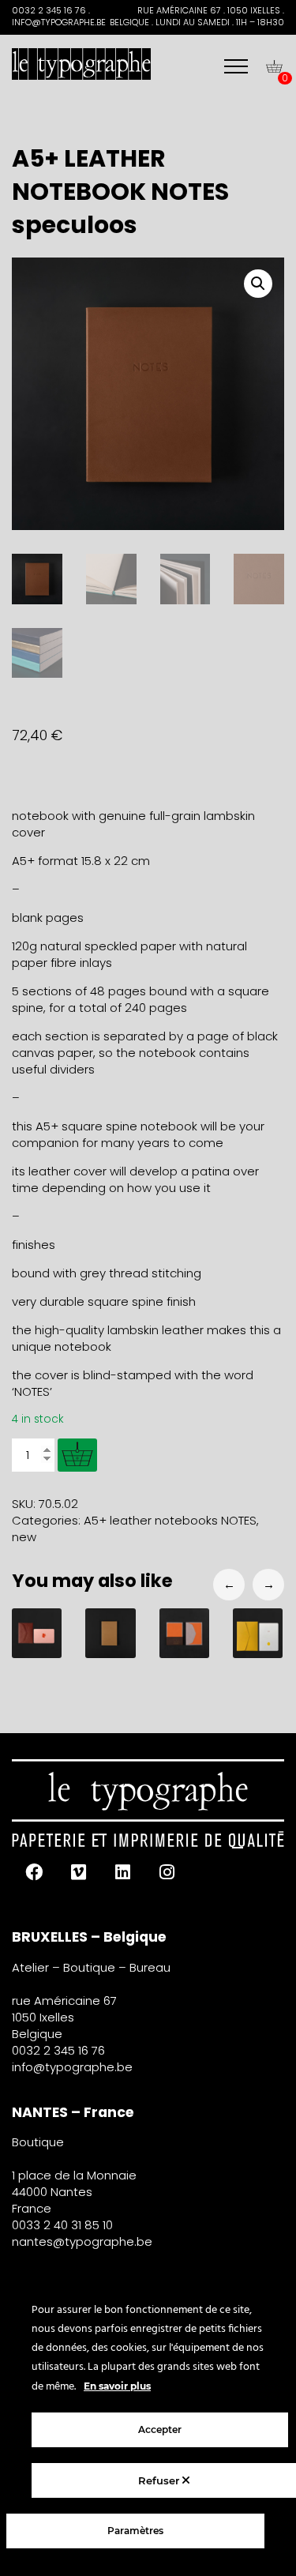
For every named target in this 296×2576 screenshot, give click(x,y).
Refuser (160, 2480)
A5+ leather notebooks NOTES (170, 1520)
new (24, 1537)
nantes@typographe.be (82, 2241)
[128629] (77, 1455)
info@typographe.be (72, 2067)
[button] (258, 284)
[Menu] (236, 66)
